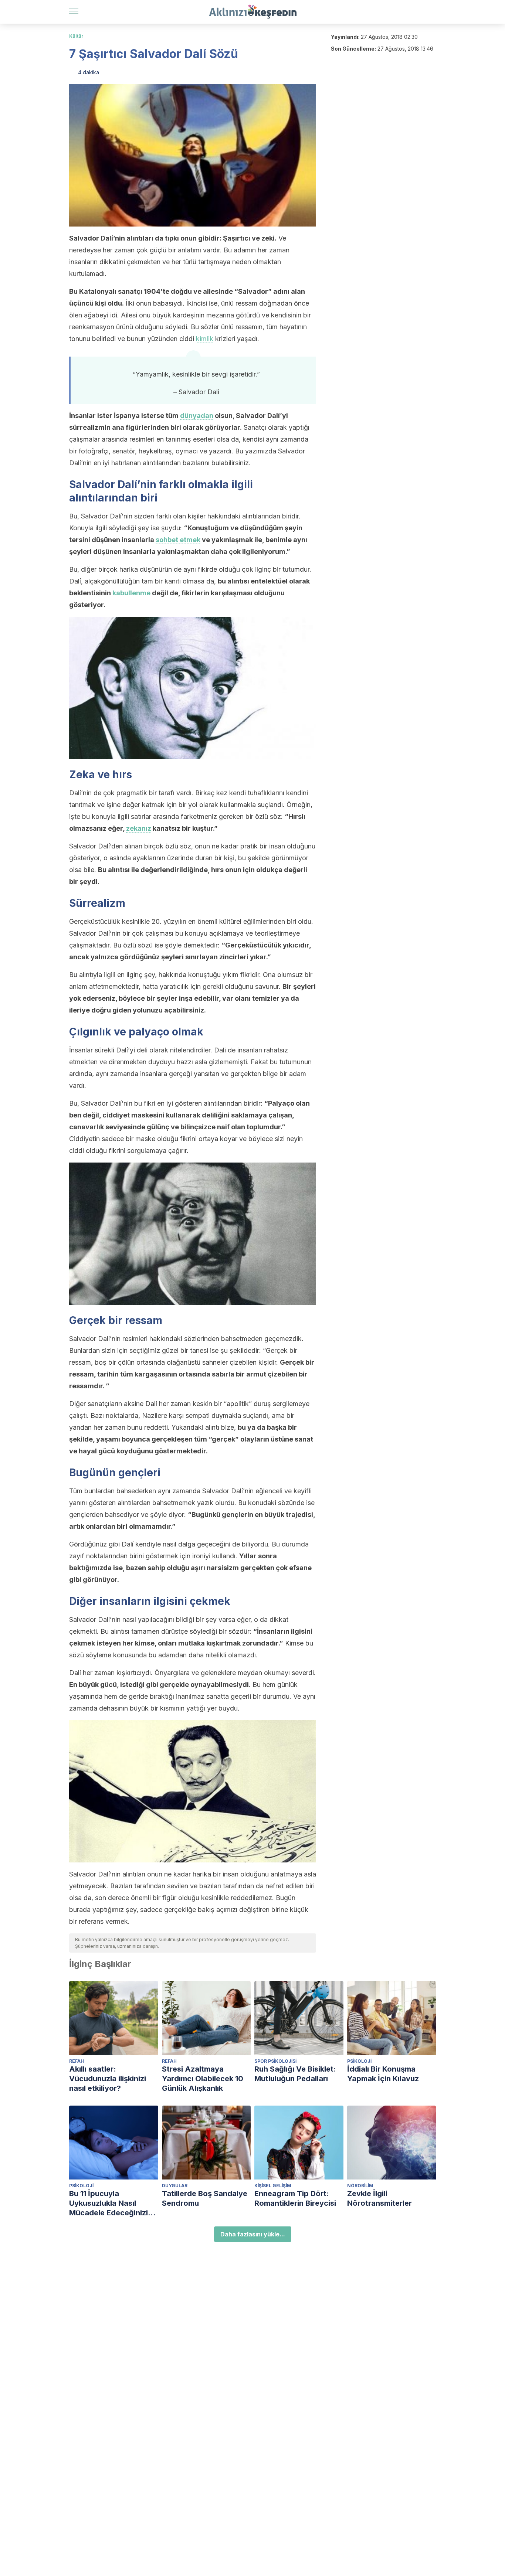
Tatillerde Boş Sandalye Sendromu (205, 2198)
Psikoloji (359, 2061)
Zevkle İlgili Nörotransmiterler (379, 2198)
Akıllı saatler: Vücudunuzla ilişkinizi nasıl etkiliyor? (108, 2079)
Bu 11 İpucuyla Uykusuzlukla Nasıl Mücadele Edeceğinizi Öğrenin (109, 2203)
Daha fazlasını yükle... (253, 2234)
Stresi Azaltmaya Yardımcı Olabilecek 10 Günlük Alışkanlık (203, 2079)
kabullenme (131, 593)
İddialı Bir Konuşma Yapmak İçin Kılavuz (383, 2074)
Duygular (175, 2186)
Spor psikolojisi (275, 2061)
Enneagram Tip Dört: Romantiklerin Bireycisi (295, 2198)
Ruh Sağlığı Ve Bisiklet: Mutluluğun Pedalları (295, 2074)
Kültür (76, 36)
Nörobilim (360, 2186)
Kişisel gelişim (273, 2186)
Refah (77, 2061)
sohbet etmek (178, 540)
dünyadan (197, 416)
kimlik (205, 339)
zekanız (139, 828)
